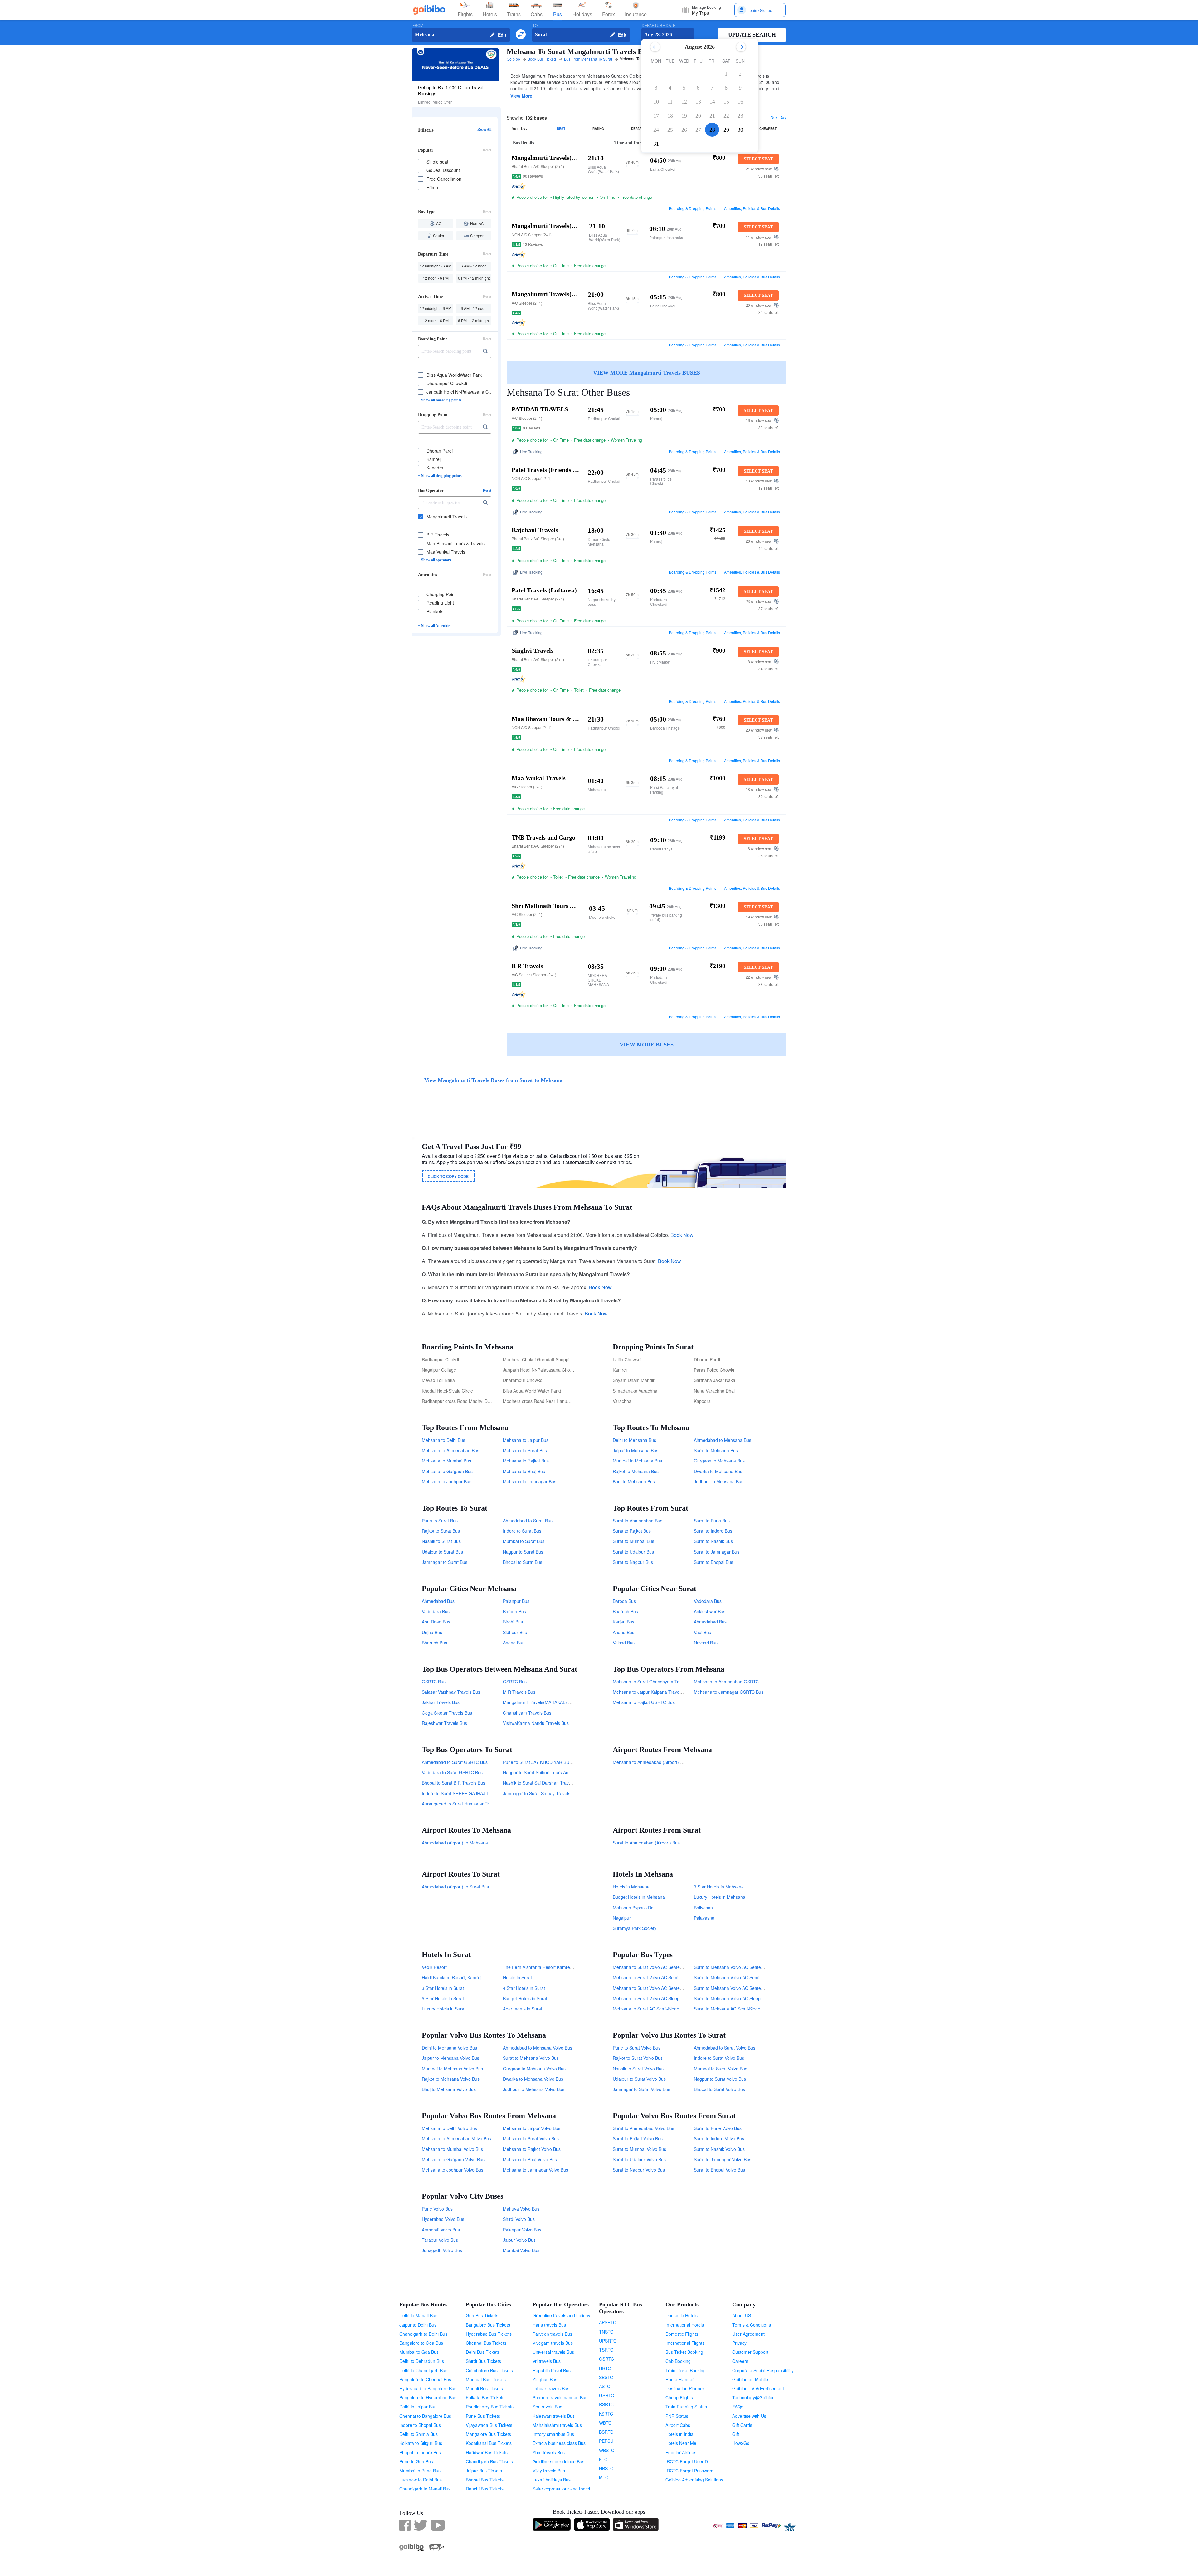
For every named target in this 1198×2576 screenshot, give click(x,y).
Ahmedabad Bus (438, 1601)
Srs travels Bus (547, 2407)
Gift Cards (742, 2425)
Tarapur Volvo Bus (440, 2240)
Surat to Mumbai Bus (633, 1541)
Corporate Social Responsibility (763, 2370)
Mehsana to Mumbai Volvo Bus (452, 2149)
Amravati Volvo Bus (441, 2230)
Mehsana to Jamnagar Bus (530, 1481)
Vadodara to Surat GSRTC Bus (452, 1772)
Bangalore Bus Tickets (488, 2325)
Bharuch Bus (434, 1643)
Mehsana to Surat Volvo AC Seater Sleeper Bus (660, 1967)
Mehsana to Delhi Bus (443, 1440)
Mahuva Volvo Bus (521, 2209)
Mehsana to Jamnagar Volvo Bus (536, 2170)
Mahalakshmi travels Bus (557, 2425)
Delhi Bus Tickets (483, 2352)
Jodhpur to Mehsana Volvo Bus (534, 2089)
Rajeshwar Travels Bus (444, 1723)
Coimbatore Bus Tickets (489, 2370)
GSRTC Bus (434, 1682)
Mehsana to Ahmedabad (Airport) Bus (650, 1762)
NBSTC (606, 2468)
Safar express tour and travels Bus (567, 2489)
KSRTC (606, 2414)
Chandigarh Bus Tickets (489, 2461)
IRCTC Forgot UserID (687, 2461)
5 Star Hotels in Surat (443, 1998)
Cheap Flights (679, 2397)
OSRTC (606, 2359)
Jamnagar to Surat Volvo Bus (641, 2089)
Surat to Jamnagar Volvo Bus (723, 2159)
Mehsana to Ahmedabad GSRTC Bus (731, 1682)
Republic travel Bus (552, 2370)
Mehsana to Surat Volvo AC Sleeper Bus (653, 1998)
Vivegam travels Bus (553, 2343)
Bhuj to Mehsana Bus (634, 1481)
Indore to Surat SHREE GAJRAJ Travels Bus (466, 1793)
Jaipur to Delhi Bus (418, 2325)
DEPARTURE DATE (659, 25)
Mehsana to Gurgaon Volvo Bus (453, 2159)
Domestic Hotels (682, 2315)
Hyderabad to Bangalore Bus (428, 2388)
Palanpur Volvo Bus (522, 2230)
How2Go (741, 2443)
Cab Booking (678, 2361)
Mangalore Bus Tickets (488, 2434)
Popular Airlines (681, 2452)
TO (535, 25)
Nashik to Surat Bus (441, 1541)
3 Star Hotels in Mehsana (719, 1887)
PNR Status (677, 2416)
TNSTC (606, 2332)
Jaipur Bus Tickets (484, 2471)
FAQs (738, 2407)
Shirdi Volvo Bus (519, 2219)
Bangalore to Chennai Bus (425, 2379)
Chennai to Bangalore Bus (425, 2416)
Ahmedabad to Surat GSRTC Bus (455, 1762)
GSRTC (606, 2395)
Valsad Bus (624, 1643)
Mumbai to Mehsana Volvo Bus (452, 2069)
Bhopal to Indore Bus (420, 2452)
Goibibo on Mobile (750, 2379)
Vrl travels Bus (547, 2361)
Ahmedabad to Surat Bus (528, 1521)
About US (742, 2315)
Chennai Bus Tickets (486, 2343)
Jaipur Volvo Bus (519, 2240)
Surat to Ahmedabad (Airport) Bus (646, 1843)
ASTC (605, 2386)
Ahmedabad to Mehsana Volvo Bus (538, 2048)
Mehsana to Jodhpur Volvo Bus (453, 2170)
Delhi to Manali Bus (418, 2315)
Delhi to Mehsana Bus (634, 1440)
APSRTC (608, 2322)
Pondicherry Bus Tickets (490, 2407)
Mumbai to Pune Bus (420, 2471)
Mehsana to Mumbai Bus (446, 1461)
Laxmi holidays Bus (552, 2480)
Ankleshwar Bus (710, 1611)
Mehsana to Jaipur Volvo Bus (532, 2128)
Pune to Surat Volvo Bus (637, 2048)
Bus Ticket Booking (684, 2352)
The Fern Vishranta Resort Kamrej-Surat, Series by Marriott (562, 1967)
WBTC (605, 2423)
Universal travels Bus (553, 2352)
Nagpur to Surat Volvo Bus (720, 2079)
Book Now (682, 1235)
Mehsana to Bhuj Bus (524, 1471)
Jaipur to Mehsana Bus (636, 1450)
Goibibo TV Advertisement (758, 2388)
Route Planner (680, 2379)
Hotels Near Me (681, 2443)
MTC (604, 2477)
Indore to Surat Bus (522, 1531)
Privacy (739, 2343)
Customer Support (750, 2352)
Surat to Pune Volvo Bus (718, 2128)
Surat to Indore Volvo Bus (719, 2138)
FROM (418, 25)
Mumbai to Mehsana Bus (637, 1461)
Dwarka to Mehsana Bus (718, 1471)
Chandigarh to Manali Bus (425, 2489)
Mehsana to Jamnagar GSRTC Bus (729, 1692)
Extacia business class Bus (559, 2443)
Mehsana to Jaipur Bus (526, 1440)
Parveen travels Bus (552, 2334)
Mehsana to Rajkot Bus (526, 1461)
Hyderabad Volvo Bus (443, 2219)
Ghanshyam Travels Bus (527, 1713)
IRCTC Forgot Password (689, 2471)
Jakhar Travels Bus (441, 1702)
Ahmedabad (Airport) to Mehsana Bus (459, 1843)
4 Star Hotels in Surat (524, 1988)
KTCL (604, 2459)
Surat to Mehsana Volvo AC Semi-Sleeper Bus (739, 1977)
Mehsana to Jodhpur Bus (447, 1481)
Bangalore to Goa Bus (421, 2343)
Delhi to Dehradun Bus (422, 2361)
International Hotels (685, 2325)
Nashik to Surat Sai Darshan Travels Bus (543, 1783)
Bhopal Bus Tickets (485, 2480)
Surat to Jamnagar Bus (717, 1552)
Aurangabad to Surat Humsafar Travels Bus (465, 1804)
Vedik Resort (434, 1967)
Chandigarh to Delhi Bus (423, 2334)
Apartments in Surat (523, 2009)
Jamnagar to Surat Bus (445, 1562)
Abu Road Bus (436, 1622)
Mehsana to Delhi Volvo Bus (449, 2128)
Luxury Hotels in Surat (444, 2009)
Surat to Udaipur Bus (633, 1552)
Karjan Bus (623, 1622)
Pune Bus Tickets (483, 2416)
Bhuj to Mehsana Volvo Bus (449, 2089)
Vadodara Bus (436, 1611)
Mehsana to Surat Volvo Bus (531, 2138)
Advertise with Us (749, 2416)
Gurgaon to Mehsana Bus (719, 1461)
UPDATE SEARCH (752, 35)
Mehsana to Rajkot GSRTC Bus (644, 1702)
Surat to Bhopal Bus (713, 1562)
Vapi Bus (702, 1632)
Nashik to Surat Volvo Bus (638, 2069)
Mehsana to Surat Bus (525, 1450)
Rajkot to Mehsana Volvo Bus (451, 2079)
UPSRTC (608, 2341)
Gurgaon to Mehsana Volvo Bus (534, 2069)
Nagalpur (622, 1918)
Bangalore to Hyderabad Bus (428, 2397)
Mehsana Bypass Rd (633, 1908)
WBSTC (607, 2450)
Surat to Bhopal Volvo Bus (719, 2170)
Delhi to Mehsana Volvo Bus (449, 2048)
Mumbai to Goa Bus (419, 2352)
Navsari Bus (706, 1643)
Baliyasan (703, 1908)
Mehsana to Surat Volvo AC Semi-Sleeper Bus (658, 1977)
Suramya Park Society (635, 1928)
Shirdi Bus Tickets (483, 2361)
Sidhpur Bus (515, 1632)
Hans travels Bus (549, 2325)
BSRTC (606, 2432)
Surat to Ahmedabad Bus (638, 1521)
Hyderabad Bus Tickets (489, 2334)
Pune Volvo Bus (437, 2209)
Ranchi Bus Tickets (485, 2489)
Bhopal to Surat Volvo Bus (719, 2089)
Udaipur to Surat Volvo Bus (639, 2079)
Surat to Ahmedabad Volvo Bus (643, 2128)
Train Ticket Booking (686, 2370)
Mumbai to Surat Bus (524, 1541)
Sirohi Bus (513, 1622)
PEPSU (606, 2441)
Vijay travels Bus (549, 2471)
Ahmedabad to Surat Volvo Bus (725, 2048)
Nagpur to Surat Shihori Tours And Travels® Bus (551, 1772)
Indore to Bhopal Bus (420, 2425)
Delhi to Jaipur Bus (418, 2407)
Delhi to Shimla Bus (419, 2434)
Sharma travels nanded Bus (560, 2397)
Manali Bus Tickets (484, 2388)
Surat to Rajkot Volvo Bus (638, 2138)
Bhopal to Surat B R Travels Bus (453, 1783)
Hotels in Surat (517, 1977)
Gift (736, 2434)
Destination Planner (685, 2388)
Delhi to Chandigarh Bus (423, 2370)
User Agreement (748, 2334)
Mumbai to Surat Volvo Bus (721, 2069)
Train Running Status (686, 2407)
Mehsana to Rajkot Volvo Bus (532, 2149)
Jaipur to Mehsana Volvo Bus (450, 2058)
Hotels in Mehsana (631, 1887)
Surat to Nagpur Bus (633, 1562)
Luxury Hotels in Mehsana (720, 1897)
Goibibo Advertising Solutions (694, 2480)
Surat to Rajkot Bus (632, 1531)
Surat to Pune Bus (712, 1521)
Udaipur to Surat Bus (442, 1552)
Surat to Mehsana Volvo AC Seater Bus (733, 1988)
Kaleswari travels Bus (554, 2416)
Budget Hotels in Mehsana (639, 1897)
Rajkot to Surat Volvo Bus (638, 2058)
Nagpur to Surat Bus (523, 1552)
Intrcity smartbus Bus (553, 2434)
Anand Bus (514, 1643)
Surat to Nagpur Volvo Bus (639, 2170)
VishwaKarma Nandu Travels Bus (536, 1723)
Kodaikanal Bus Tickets (489, 2443)
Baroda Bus (514, 1611)
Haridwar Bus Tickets (487, 2452)
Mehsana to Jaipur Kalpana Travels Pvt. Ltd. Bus (661, 1692)
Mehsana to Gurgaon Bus (447, 1471)
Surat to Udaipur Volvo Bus (639, 2159)
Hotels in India (679, 2434)
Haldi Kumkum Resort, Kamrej (452, 1977)
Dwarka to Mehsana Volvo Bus (533, 2079)
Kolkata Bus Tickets (485, 2397)
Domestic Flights (682, 2334)
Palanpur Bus (516, 1601)
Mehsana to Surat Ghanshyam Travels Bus (655, 1682)
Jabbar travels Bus (551, 2388)
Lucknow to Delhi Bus (421, 2480)
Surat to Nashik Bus (713, 1541)
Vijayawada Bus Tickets (489, 2425)
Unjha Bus (432, 1632)
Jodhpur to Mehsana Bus (719, 1481)
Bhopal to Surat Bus (523, 1562)
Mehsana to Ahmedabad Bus (450, 1450)
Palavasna (704, 1918)
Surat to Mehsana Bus (716, 1450)
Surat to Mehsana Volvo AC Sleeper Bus (734, 1998)
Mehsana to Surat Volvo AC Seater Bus (651, 1988)
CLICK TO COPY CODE (448, 1176)
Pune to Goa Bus (416, 2461)
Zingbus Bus (545, 2379)
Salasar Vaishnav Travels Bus (451, 1692)
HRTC (605, 2368)
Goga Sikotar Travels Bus (447, 1713)
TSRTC (606, 2350)
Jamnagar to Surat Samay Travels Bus (541, 1793)
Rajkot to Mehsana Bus (636, 1471)
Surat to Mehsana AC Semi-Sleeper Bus (733, 2009)
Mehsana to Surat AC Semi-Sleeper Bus (652, 2009)
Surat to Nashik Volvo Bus (719, 2149)
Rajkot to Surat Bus (441, 1531)
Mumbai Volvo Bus (521, 2250)
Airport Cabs (678, 2425)
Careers (740, 2361)
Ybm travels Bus (549, 2452)
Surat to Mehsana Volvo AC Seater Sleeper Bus (741, 1967)
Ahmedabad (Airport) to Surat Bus (455, 1887)
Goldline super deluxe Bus (558, 2461)
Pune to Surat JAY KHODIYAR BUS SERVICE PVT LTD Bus (561, 1762)
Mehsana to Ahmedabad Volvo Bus (456, 2138)
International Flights (685, 2343)
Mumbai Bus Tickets (486, 2379)
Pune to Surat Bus (440, 1521)
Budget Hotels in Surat (525, 1998)
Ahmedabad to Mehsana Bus (723, 1440)
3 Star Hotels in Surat (443, 1988)
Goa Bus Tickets (482, 2315)
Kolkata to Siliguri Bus (421, 2443)
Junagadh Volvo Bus (442, 2250)
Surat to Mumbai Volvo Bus (639, 2149)
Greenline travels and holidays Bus (567, 2315)
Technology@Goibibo (753, 2397)
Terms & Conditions (752, 2325)
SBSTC (606, 2377)
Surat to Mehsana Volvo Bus (531, 2058)
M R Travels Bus (519, 1692)
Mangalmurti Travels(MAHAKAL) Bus (539, 1702)
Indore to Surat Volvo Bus (719, 2058)
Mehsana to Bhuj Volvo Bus (530, 2159)
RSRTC (606, 2404)
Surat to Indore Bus (713, 1531)
